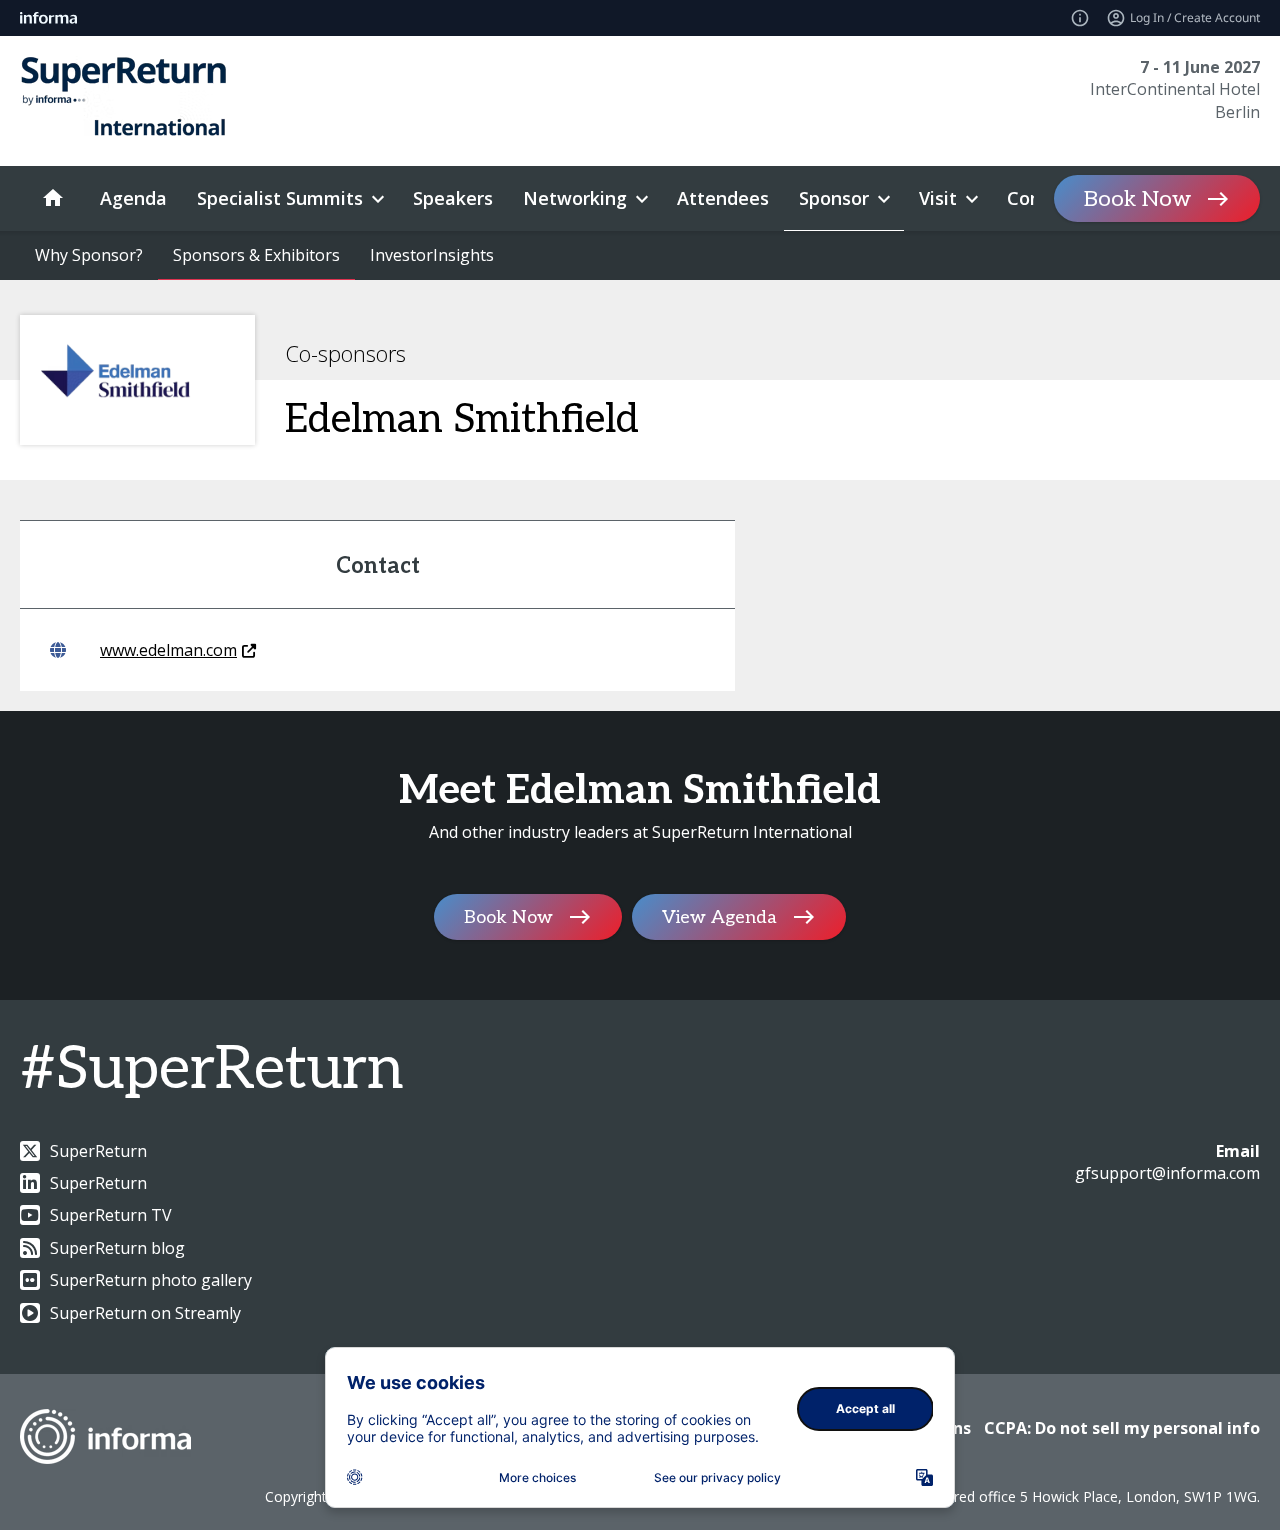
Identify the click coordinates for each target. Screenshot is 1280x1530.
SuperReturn (98, 1151)
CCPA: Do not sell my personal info (1122, 1428)
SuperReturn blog (117, 1248)
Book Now (1137, 199)
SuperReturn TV (111, 1215)
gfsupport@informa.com (1167, 1173)
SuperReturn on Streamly (145, 1313)
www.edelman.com (168, 650)
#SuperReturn (211, 1070)
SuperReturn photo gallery (151, 1280)
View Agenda (719, 916)
